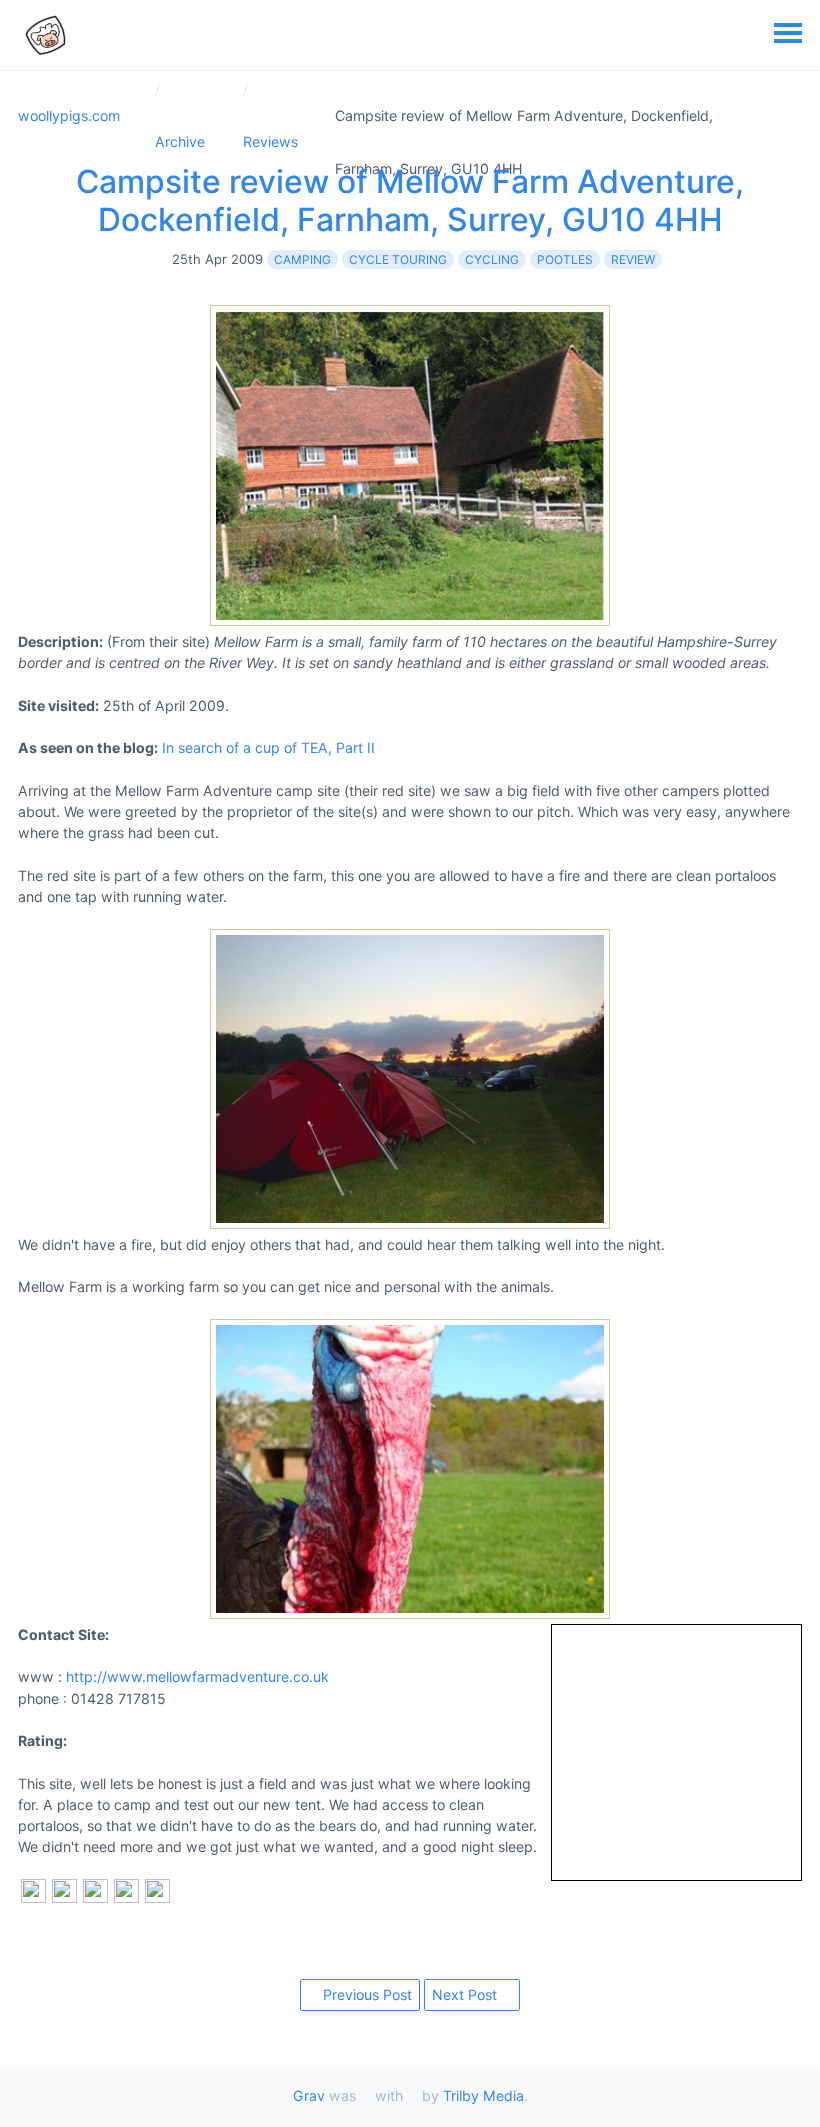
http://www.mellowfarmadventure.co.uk (197, 1676)
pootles (565, 259)
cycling (492, 259)
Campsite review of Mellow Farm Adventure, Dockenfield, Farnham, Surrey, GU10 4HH (410, 200)
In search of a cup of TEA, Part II (268, 747)
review (633, 259)
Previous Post (365, 1994)
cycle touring (398, 259)
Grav (309, 2095)
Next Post (466, 1994)
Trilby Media (483, 2095)
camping (302, 259)
